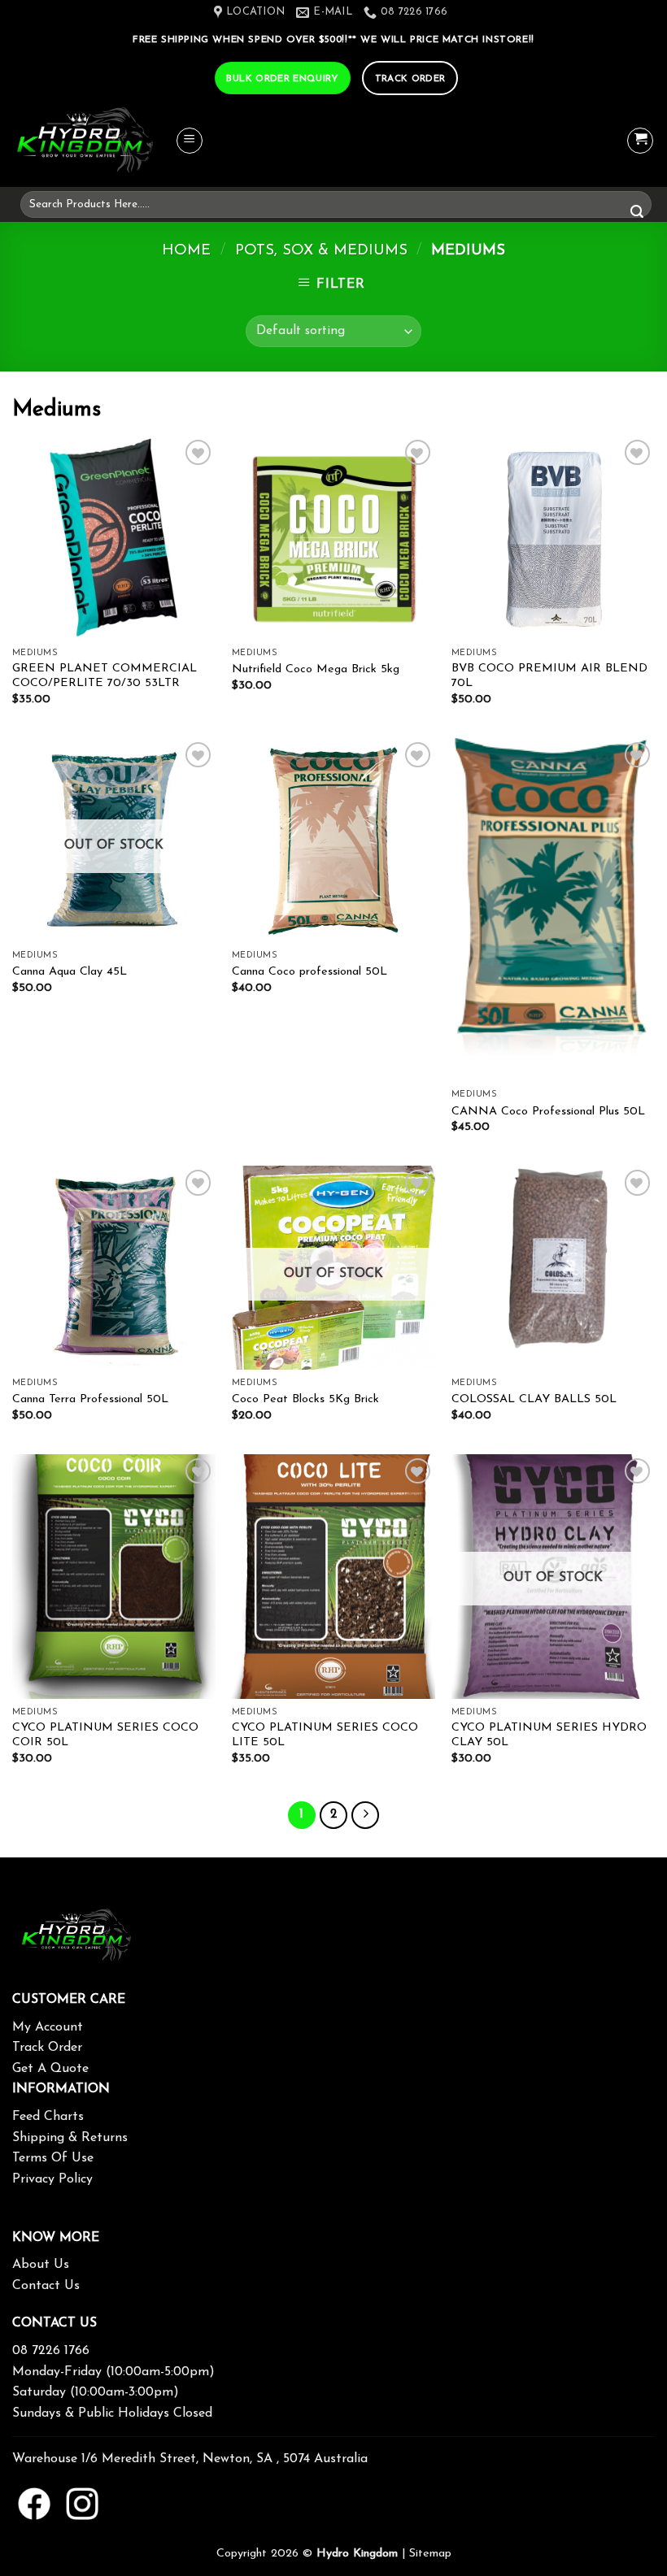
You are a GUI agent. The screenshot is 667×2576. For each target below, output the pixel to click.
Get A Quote (50, 2069)
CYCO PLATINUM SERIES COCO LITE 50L (325, 1735)
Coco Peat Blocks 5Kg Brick (305, 1399)
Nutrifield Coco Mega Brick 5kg (316, 669)
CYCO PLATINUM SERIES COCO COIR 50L (105, 1735)
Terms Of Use (53, 2158)
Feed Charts (48, 2117)
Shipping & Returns (70, 2138)
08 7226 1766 (51, 2351)
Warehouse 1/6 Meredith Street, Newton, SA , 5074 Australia (190, 2459)
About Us (41, 2265)
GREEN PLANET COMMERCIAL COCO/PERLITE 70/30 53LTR (105, 676)
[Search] (637, 213)
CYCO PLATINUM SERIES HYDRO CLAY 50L (549, 1735)
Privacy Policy (52, 2179)
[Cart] (640, 141)
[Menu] (190, 141)
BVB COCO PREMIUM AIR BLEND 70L (549, 676)
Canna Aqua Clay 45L (70, 972)
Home (186, 251)
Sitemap (430, 2554)
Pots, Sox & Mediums (321, 251)
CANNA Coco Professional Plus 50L (548, 1112)
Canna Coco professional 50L (310, 972)
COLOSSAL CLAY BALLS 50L (534, 1399)
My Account (48, 2027)
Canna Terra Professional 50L (90, 1399)
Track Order (47, 2048)
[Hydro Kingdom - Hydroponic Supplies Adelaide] (94, 141)
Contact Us (46, 2286)
